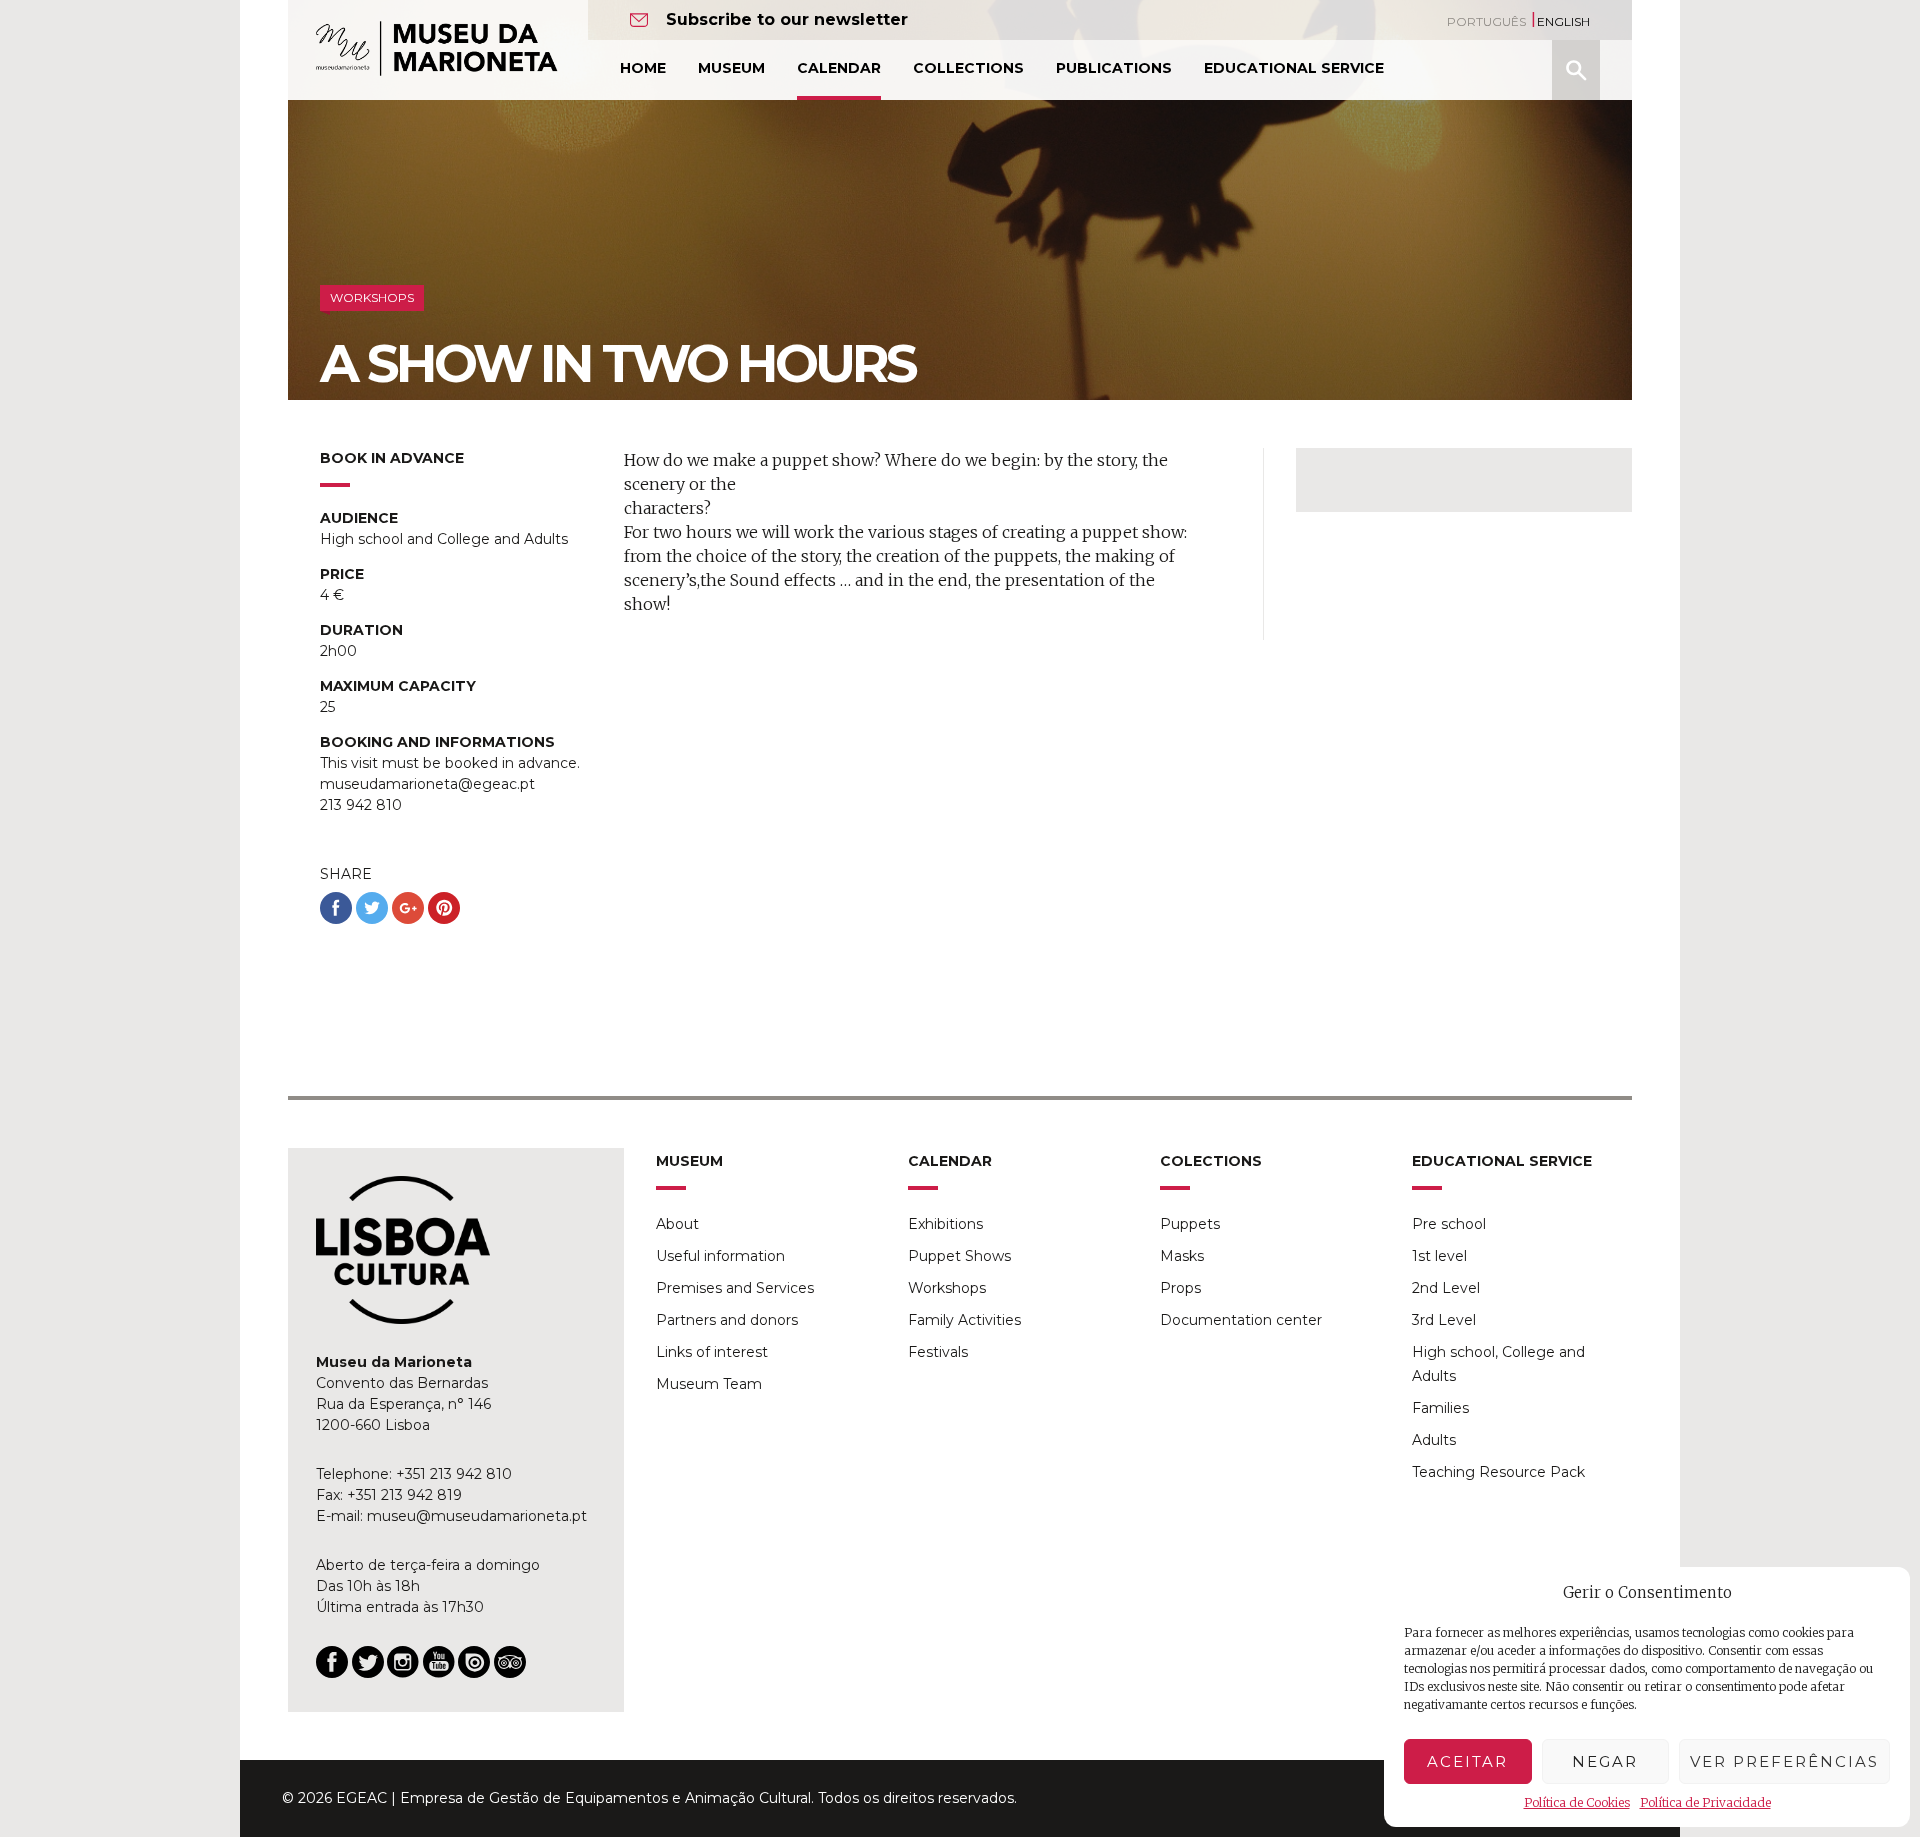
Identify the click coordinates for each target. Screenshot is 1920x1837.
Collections (968, 68)
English (1563, 21)
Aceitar (1467, 1761)
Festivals (938, 1352)
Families (1440, 1408)
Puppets (1190, 1224)
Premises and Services (735, 1288)
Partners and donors (727, 1320)
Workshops (947, 1288)
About (677, 1224)
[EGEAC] (403, 1250)
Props (1180, 1288)
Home (643, 68)
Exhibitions (945, 1224)
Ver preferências (1784, 1761)
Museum (731, 68)
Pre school (1449, 1224)
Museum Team (709, 1384)
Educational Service (1294, 68)
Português (1486, 21)
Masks (1182, 1256)
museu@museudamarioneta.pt (477, 1516)
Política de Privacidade (1705, 1802)
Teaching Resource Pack (1498, 1472)
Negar (1605, 1761)
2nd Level (1446, 1288)
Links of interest (712, 1352)
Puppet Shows (959, 1256)
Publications (1114, 68)
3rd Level (1444, 1320)
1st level (1439, 1256)
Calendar (839, 68)
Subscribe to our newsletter (787, 19)
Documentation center (1241, 1320)
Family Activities (964, 1320)
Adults (1434, 1440)
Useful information (720, 1256)
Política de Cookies (1577, 1802)
